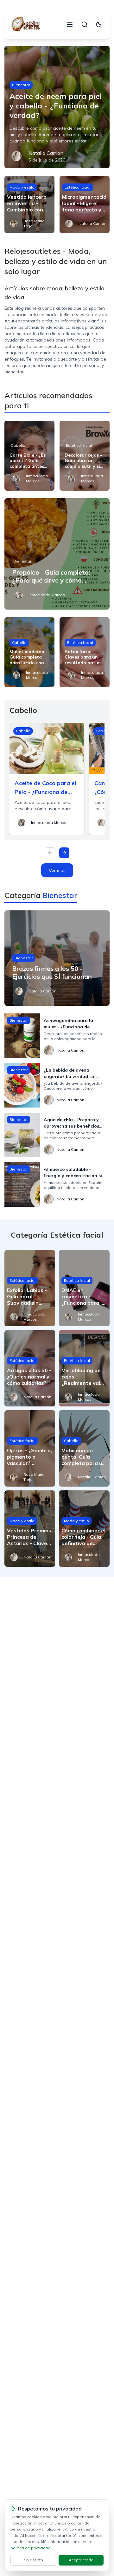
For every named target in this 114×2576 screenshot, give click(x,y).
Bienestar (21, 85)
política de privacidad (31, 2548)
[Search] (85, 24)
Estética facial (78, 187)
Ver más (57, 870)
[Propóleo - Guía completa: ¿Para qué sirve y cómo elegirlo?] (57, 554)
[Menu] (70, 24)
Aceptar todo (81, 2560)
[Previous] (50, 853)
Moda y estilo (22, 187)
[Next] (64, 853)
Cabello (18, 445)
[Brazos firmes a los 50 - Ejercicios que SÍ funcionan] (57, 958)
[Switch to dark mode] (99, 24)
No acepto (33, 2560)
